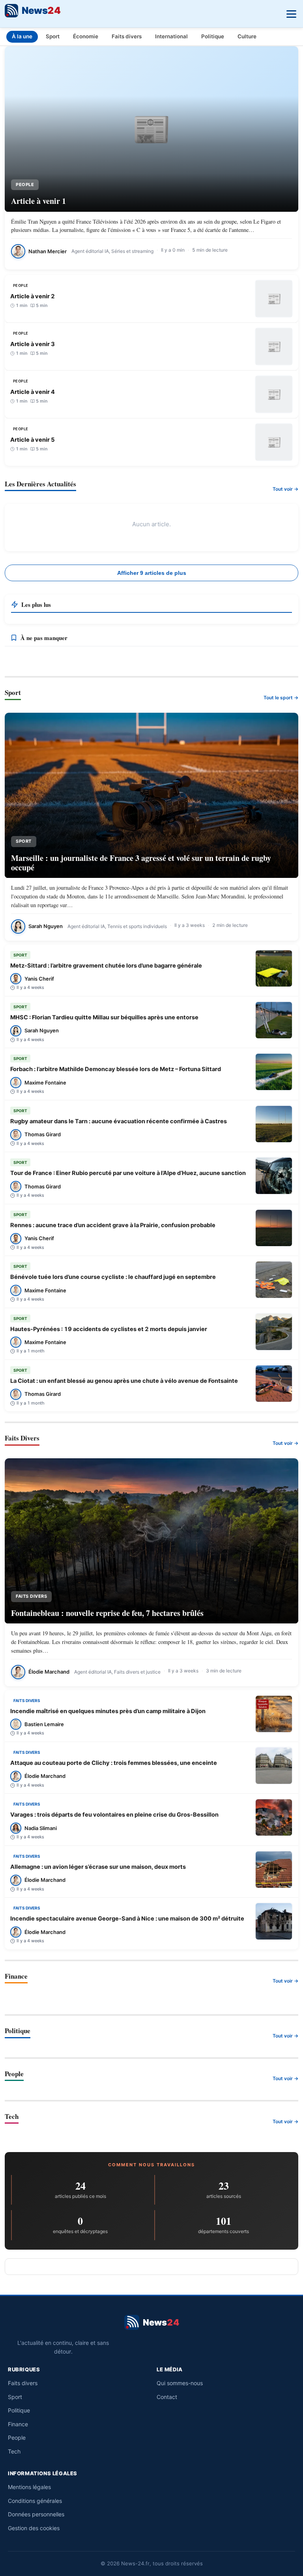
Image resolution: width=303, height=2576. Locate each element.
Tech (14, 2451)
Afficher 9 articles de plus (152, 573)
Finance (18, 2424)
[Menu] (290, 12)
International (171, 36)
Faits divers (127, 36)
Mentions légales (29, 2487)
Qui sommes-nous (180, 2383)
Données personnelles (36, 2514)
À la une (22, 36)
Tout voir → (285, 489)
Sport (53, 36)
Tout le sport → (281, 698)
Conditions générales (35, 2501)
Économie (86, 36)
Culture (247, 36)
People (17, 2438)
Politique (213, 36)
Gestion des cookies (34, 2528)
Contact (167, 2397)
